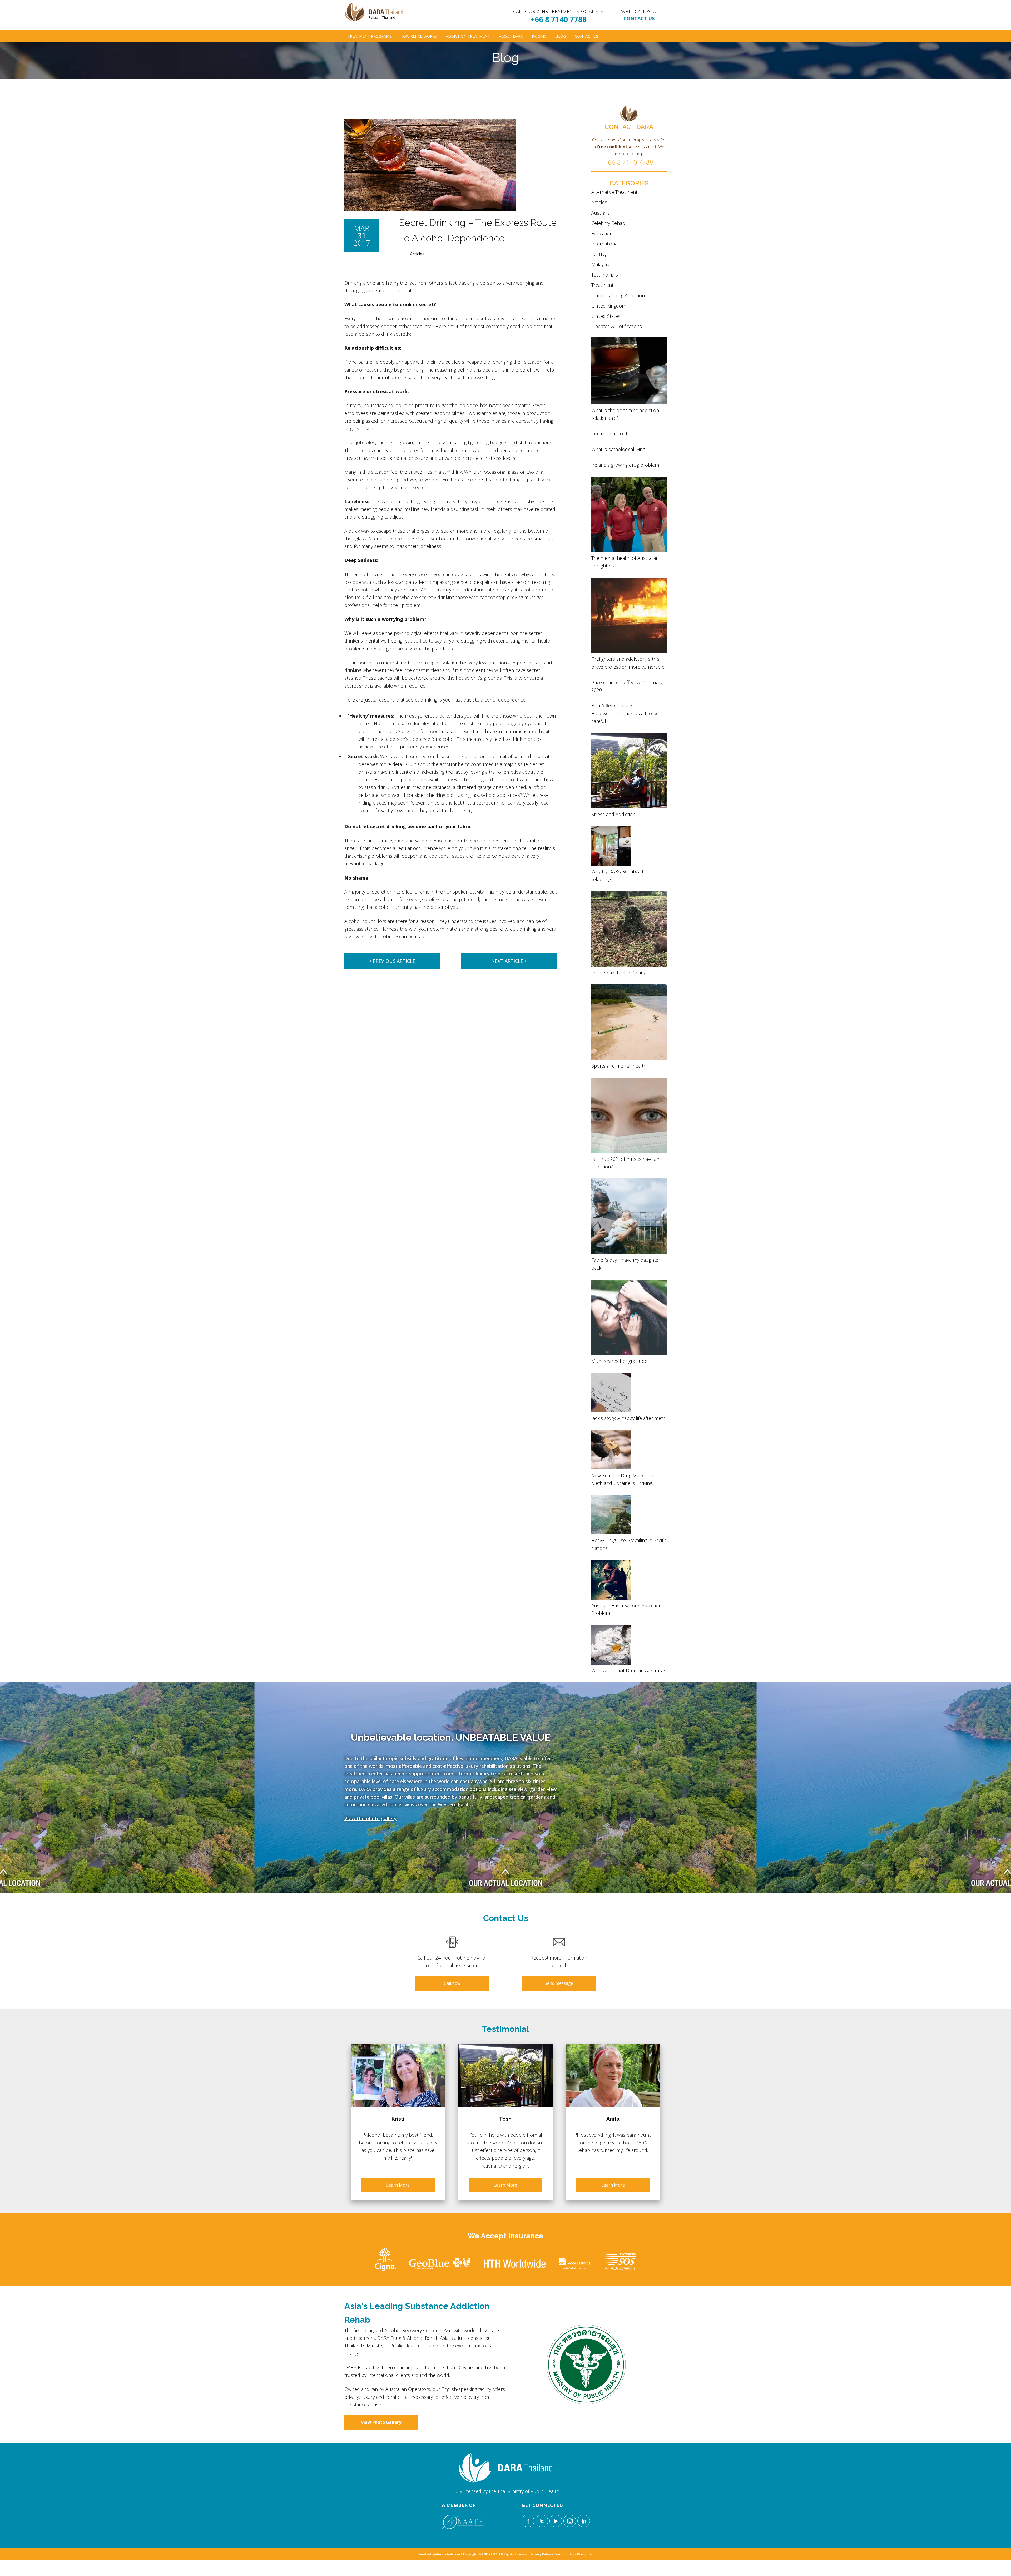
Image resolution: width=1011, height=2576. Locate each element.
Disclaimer (585, 2554)
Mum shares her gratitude (619, 1361)
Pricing (539, 36)
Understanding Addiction (618, 295)
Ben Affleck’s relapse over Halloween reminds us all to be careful (625, 713)
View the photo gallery (371, 1818)
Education (602, 233)
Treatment (602, 285)
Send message (559, 1983)
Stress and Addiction (613, 814)
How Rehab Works (419, 36)
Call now (452, 1983)
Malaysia (600, 264)
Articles (417, 254)
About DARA (511, 36)
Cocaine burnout (609, 433)
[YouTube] (556, 2521)
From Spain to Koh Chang (619, 973)
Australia (601, 213)
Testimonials (605, 275)
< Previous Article (392, 961)
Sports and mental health (619, 1066)
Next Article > (509, 961)
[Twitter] (542, 2521)
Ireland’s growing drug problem (625, 465)
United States (606, 316)
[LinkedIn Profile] (584, 2521)
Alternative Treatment (614, 192)
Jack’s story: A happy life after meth (628, 1418)
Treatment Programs (370, 36)
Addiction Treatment (468, 36)
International (605, 244)
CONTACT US (639, 18)
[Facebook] (528, 2521)
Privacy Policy (541, 2554)
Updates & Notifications (617, 326)
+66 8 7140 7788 (559, 19)
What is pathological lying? (619, 449)
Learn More (398, 2185)
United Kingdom (609, 306)
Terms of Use (564, 2554)
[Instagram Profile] (570, 2521)
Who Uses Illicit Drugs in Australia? (628, 1670)
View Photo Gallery (381, 2422)
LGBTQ (599, 254)
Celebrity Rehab (608, 223)
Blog (561, 36)
